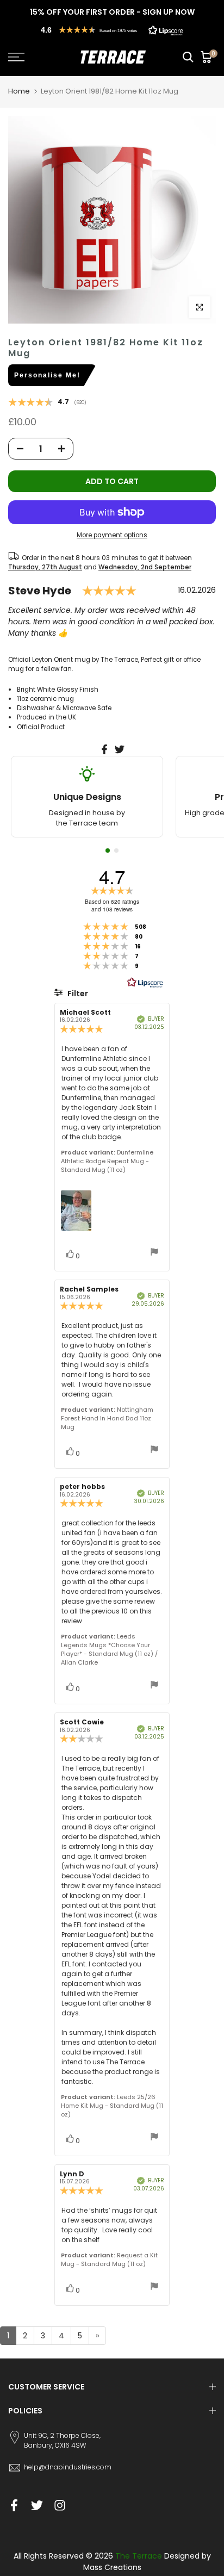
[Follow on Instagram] (60, 2506)
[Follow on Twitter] (37, 2506)
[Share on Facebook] (104, 749)
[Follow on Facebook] (14, 2506)
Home (19, 91)
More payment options (112, 535)
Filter (77, 994)
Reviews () (47, 403)
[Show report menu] (154, 1253)
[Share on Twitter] (120, 749)
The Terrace (139, 2556)
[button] (112, 30)
